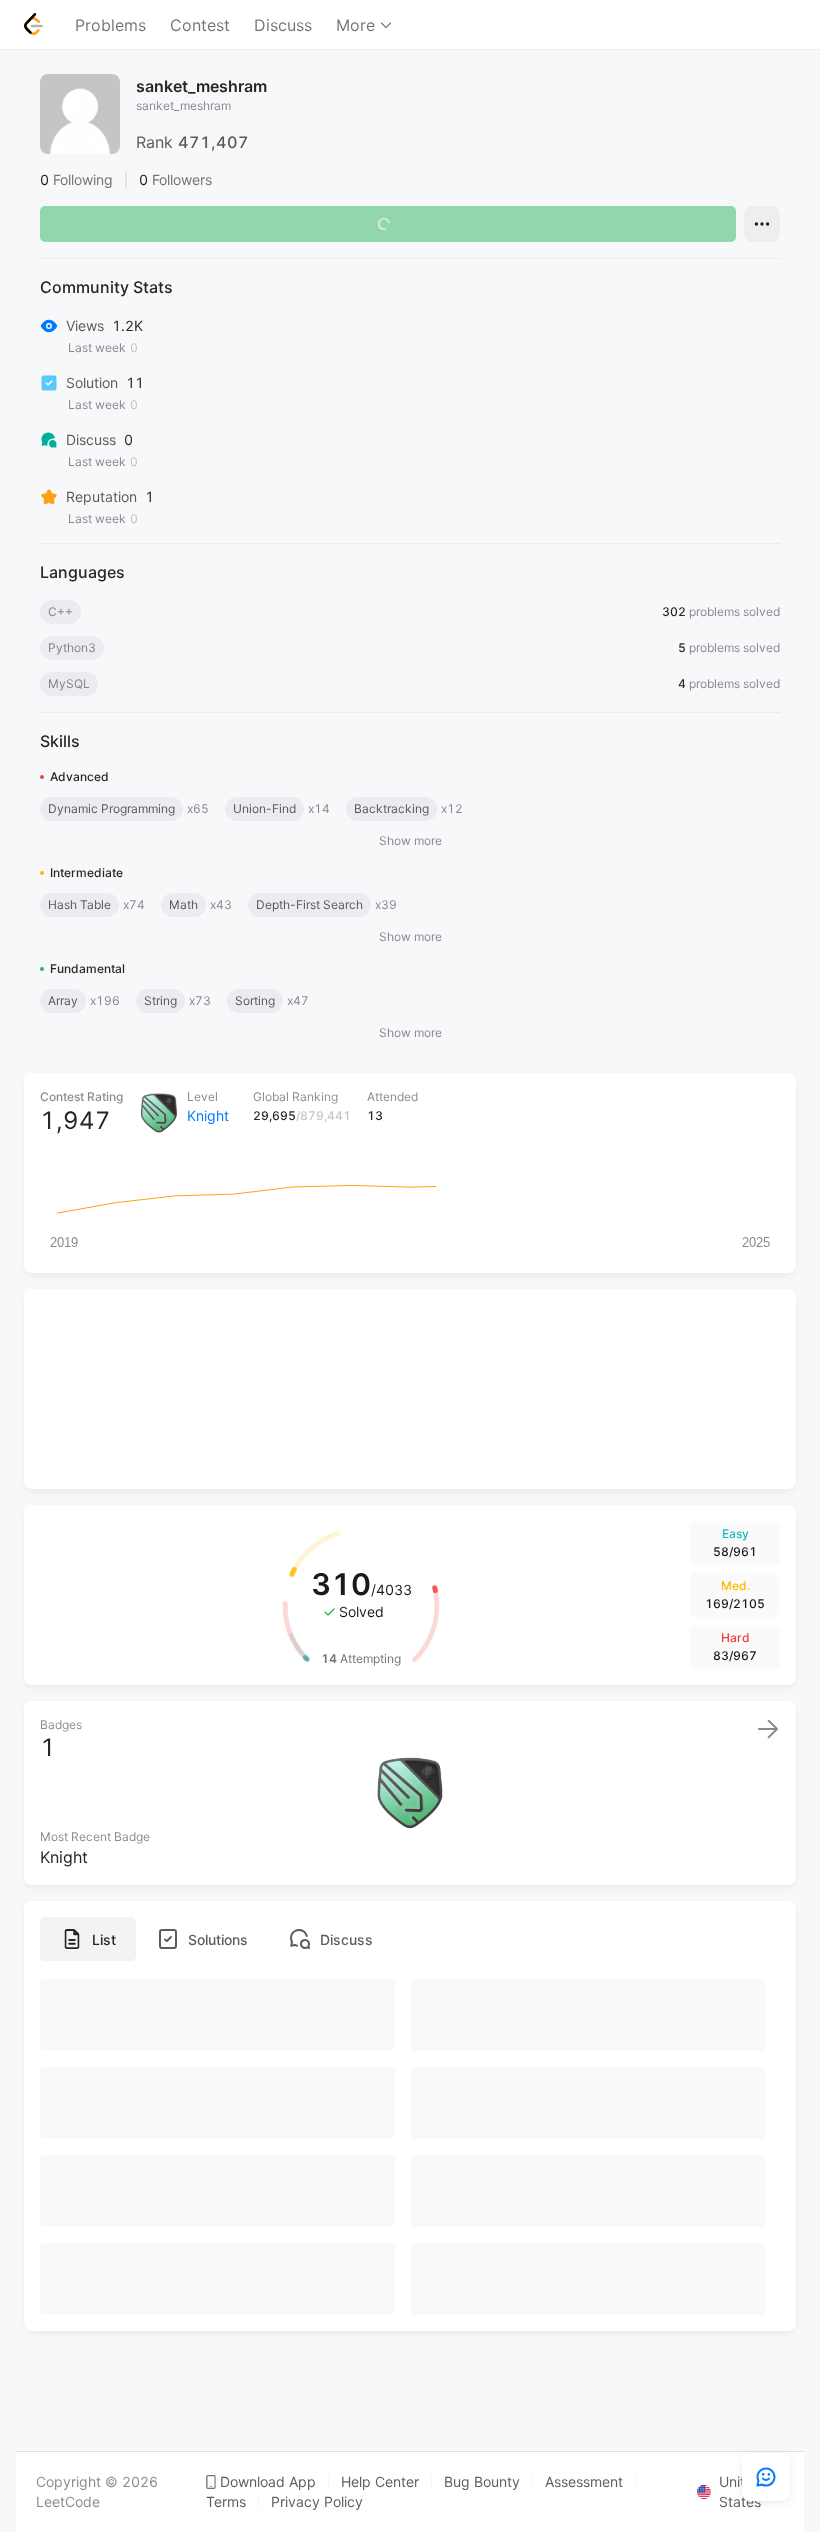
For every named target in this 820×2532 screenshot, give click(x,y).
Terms (226, 2502)
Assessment (584, 2482)
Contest (200, 25)
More (355, 25)
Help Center (380, 2482)
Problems (110, 25)
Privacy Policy (317, 2502)
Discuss (283, 25)
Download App (268, 2482)
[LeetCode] (33, 24)
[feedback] (766, 2477)
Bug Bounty (482, 2482)
